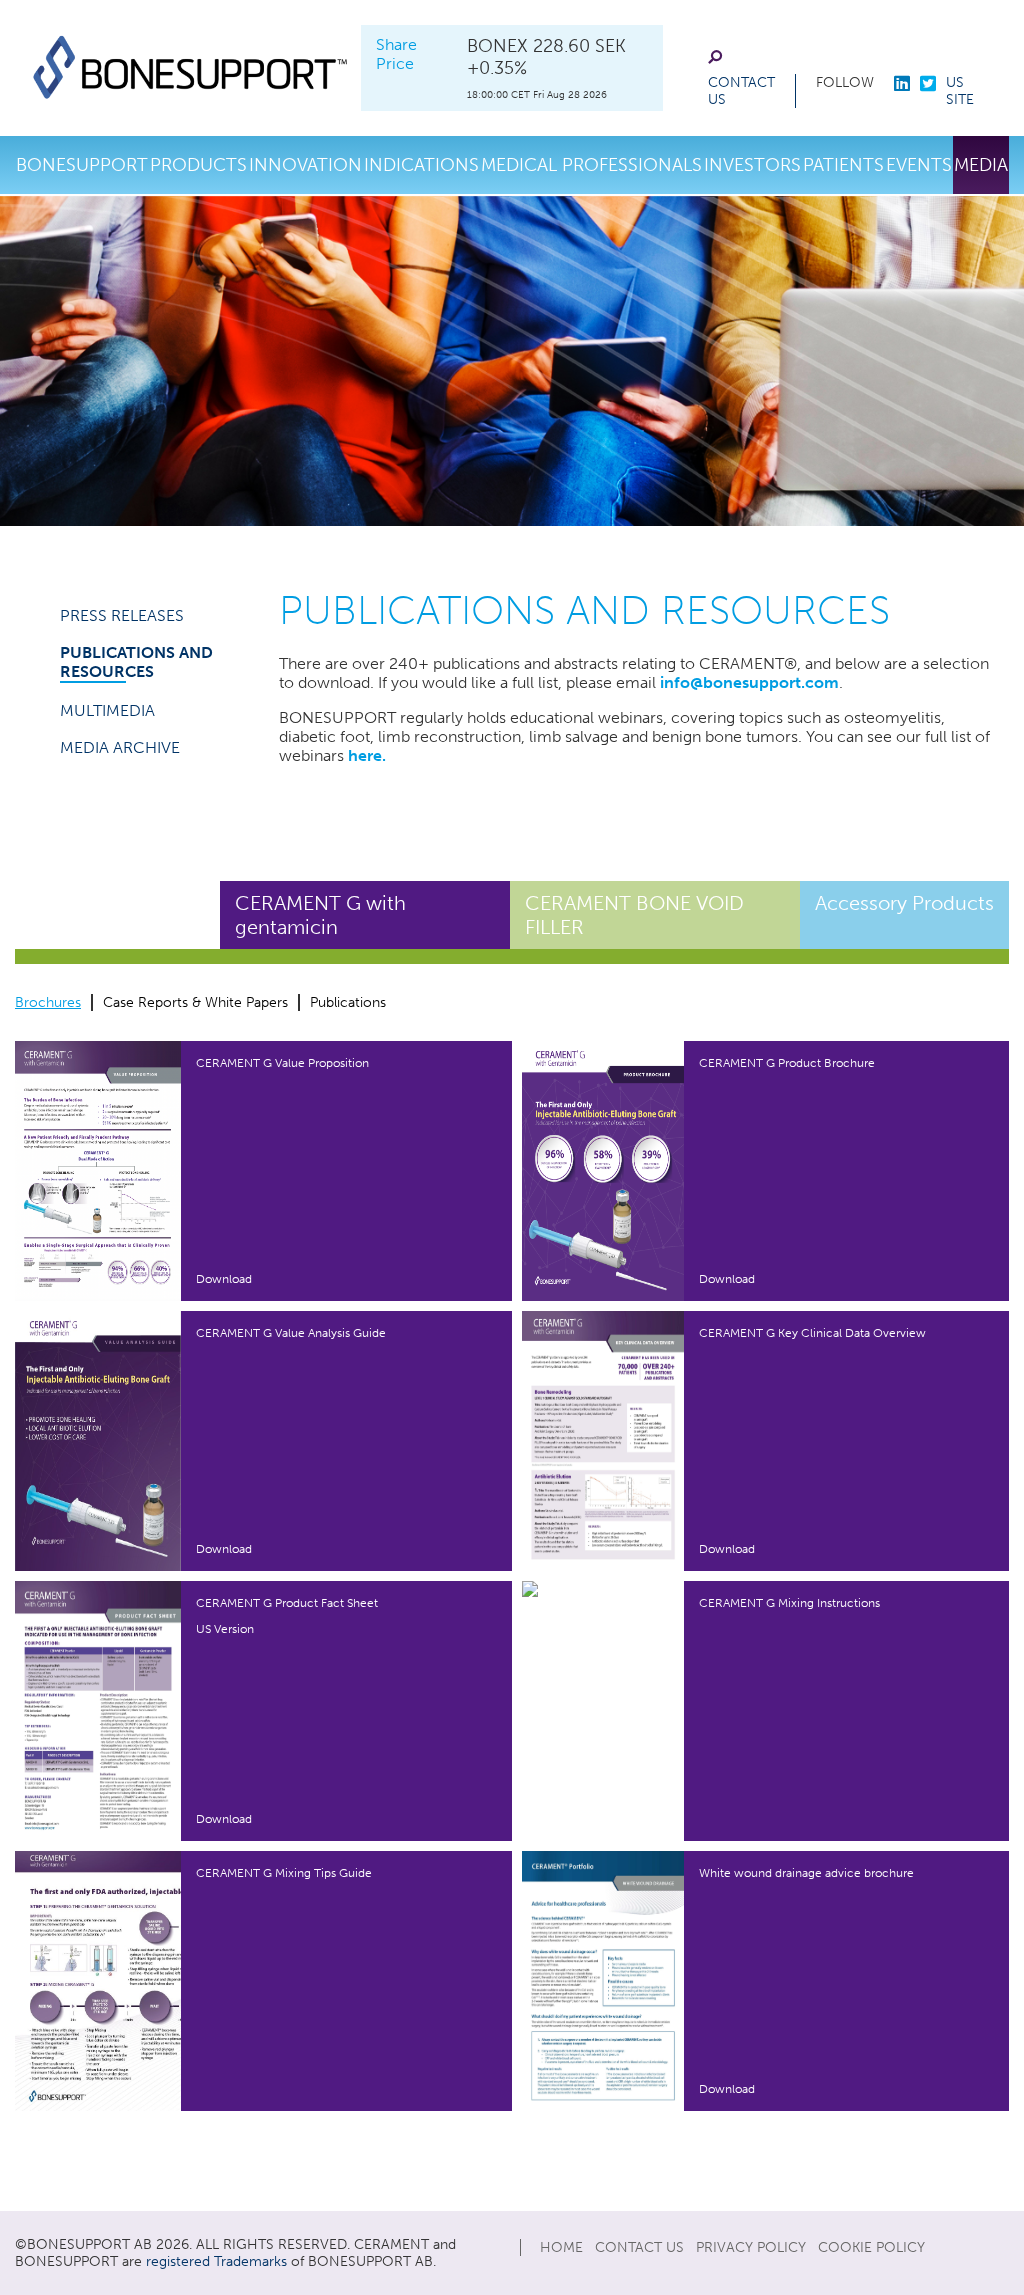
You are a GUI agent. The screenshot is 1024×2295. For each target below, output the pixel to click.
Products (198, 165)
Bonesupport (82, 165)
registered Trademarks (216, 2261)
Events (919, 165)
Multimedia (107, 710)
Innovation (305, 165)
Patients (843, 165)
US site (960, 91)
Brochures (48, 1002)
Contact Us (741, 91)
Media (981, 165)
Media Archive (120, 747)
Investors (752, 165)
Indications (421, 165)
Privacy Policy (751, 2247)
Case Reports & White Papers (195, 1002)
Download (224, 1279)
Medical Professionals (591, 165)
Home (561, 2247)
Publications (348, 1002)
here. (367, 755)
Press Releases (122, 615)
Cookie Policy (871, 2247)
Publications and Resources (136, 662)
